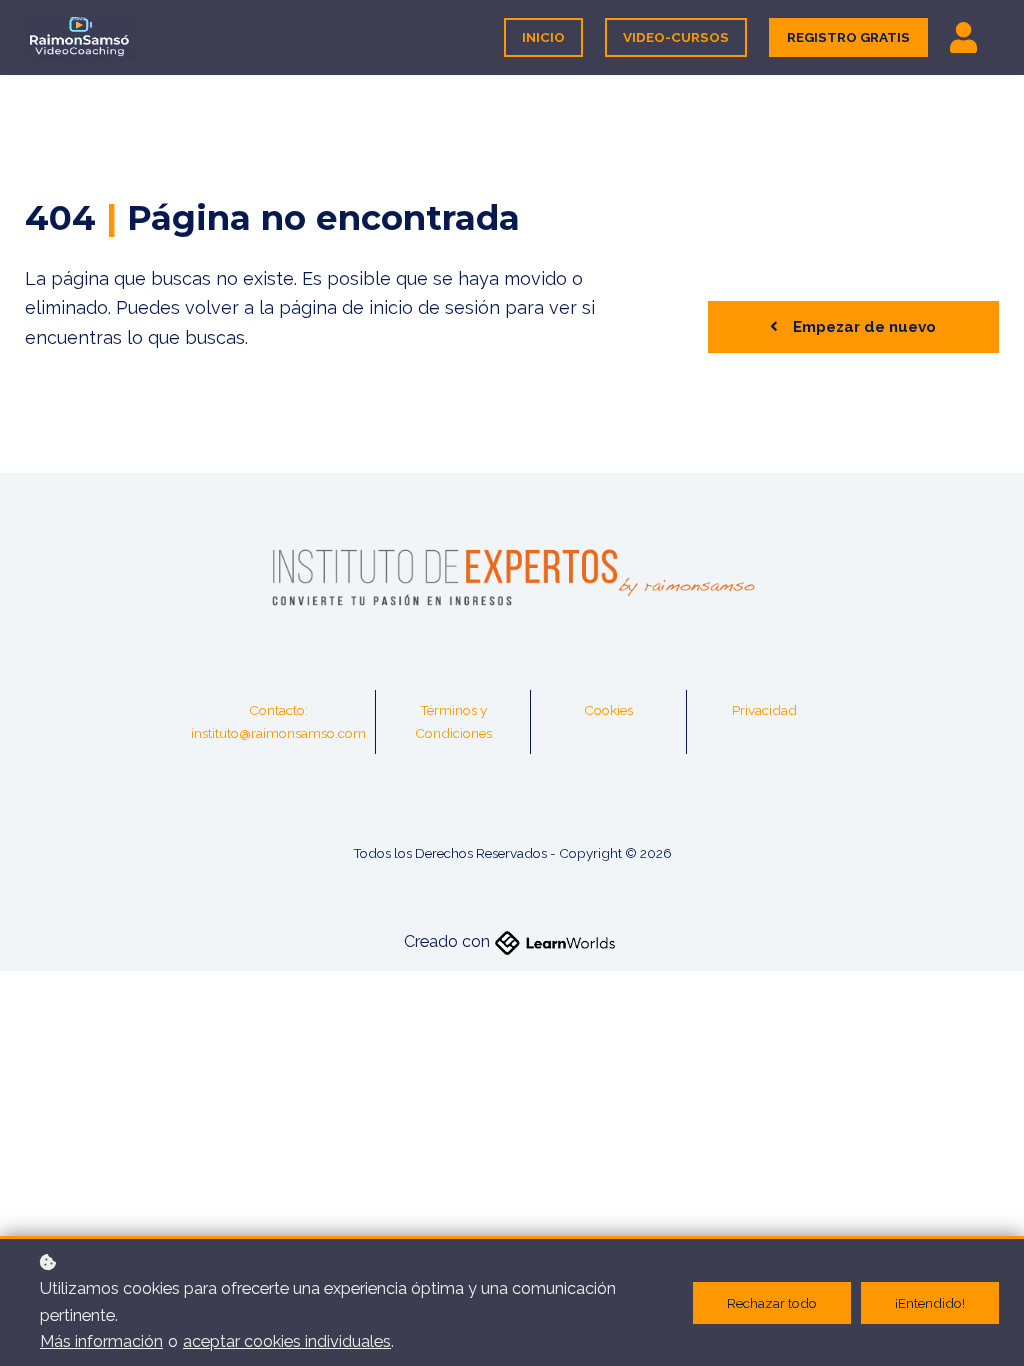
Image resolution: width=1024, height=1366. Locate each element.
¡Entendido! (930, 1303)
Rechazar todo (772, 1303)
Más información (101, 1341)
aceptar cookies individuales (287, 1341)
